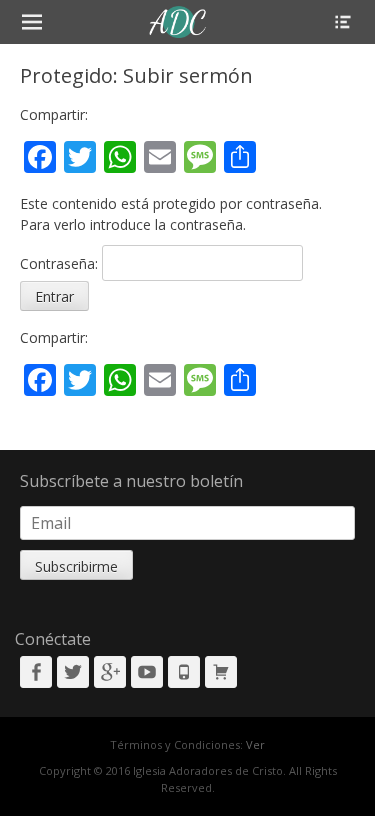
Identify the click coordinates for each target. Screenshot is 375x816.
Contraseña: (61, 263)
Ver (255, 744)
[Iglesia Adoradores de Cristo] (178, 22)
